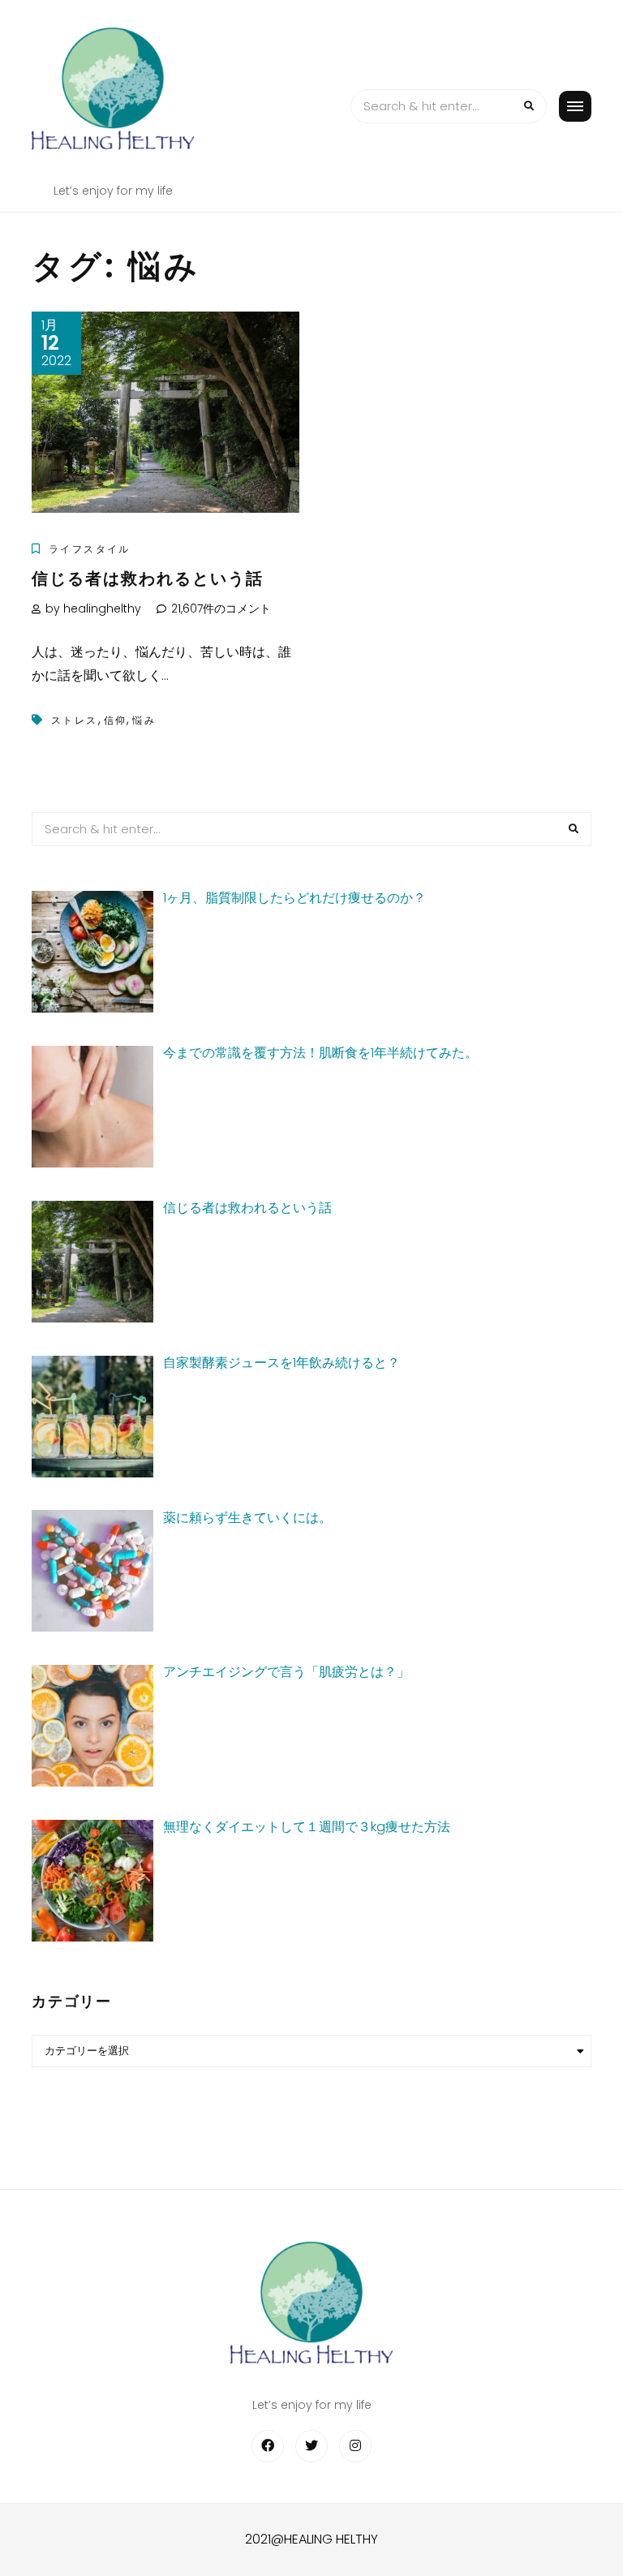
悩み (144, 720)
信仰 (116, 720)
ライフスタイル (90, 549)
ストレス (75, 720)
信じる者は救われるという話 (148, 578)
